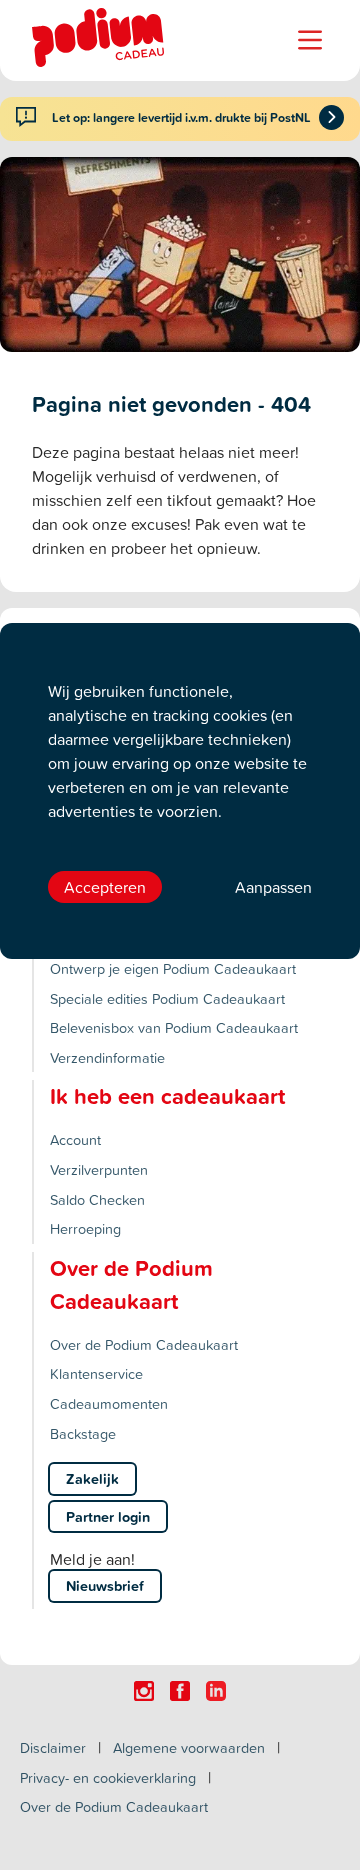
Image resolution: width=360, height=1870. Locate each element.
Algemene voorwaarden (189, 1747)
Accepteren (105, 887)
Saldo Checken (97, 1199)
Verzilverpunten (99, 1169)
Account (75, 1139)
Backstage (83, 1433)
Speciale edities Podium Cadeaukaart (167, 998)
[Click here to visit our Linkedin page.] (216, 1691)
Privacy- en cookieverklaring (108, 1777)
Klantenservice (96, 1373)
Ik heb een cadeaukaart (167, 1096)
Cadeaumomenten (109, 1403)
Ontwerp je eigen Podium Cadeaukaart (173, 968)
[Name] (310, 40)
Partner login (108, 1516)
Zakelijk (92, 1478)
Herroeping (85, 1228)
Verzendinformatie (107, 1057)
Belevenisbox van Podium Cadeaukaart (174, 1027)
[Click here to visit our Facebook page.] (180, 1691)
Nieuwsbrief (105, 1585)
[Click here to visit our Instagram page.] (144, 1691)
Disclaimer (53, 1747)
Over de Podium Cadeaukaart (144, 1344)
